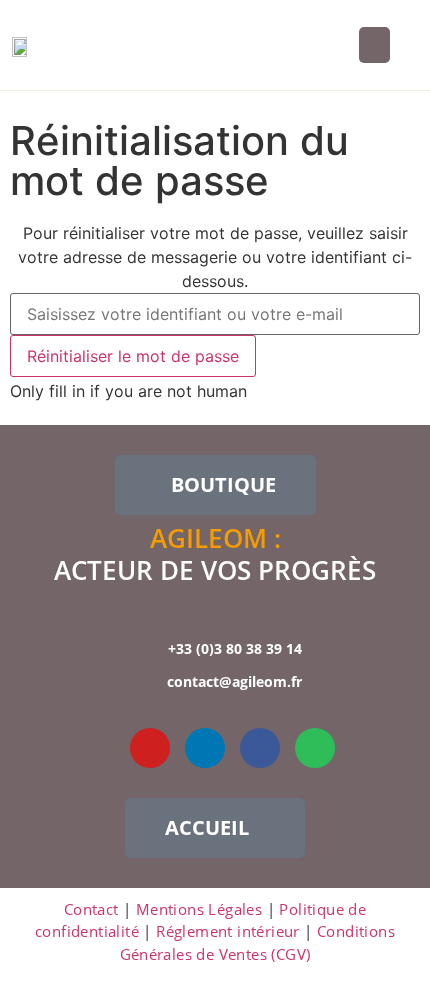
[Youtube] (150, 748)
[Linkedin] (205, 748)
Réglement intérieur (228, 931)
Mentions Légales (199, 909)
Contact (91, 909)
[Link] (95, 748)
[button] (374, 45)
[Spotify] (315, 748)
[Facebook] (260, 748)
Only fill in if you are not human (128, 391)
